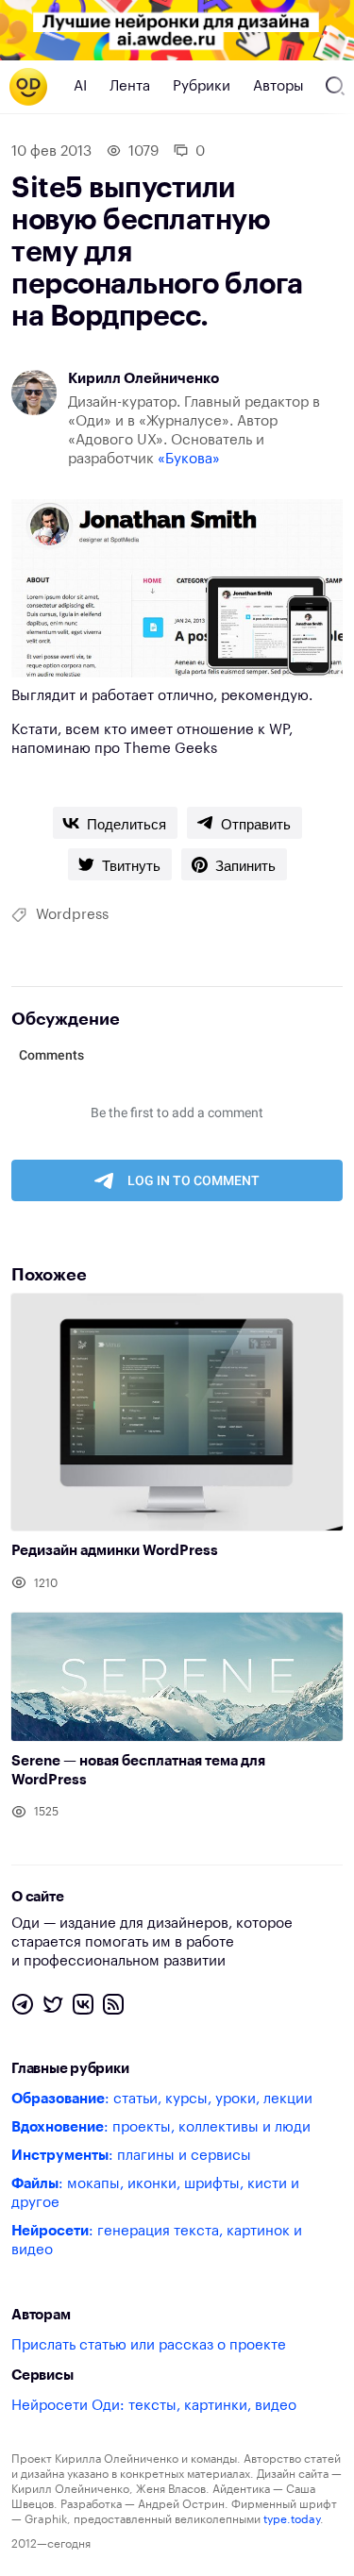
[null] (115, 823)
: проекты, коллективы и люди (161, 2127)
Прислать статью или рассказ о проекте (149, 2345)
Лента (130, 86)
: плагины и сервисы (131, 2156)
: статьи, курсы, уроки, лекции (162, 2099)
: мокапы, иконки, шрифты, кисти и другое (155, 2193)
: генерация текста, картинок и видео (157, 2241)
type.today (292, 2519)
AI (80, 86)
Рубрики (202, 86)
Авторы (278, 86)
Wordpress (72, 915)
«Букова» (189, 459)
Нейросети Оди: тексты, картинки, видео (154, 2406)
